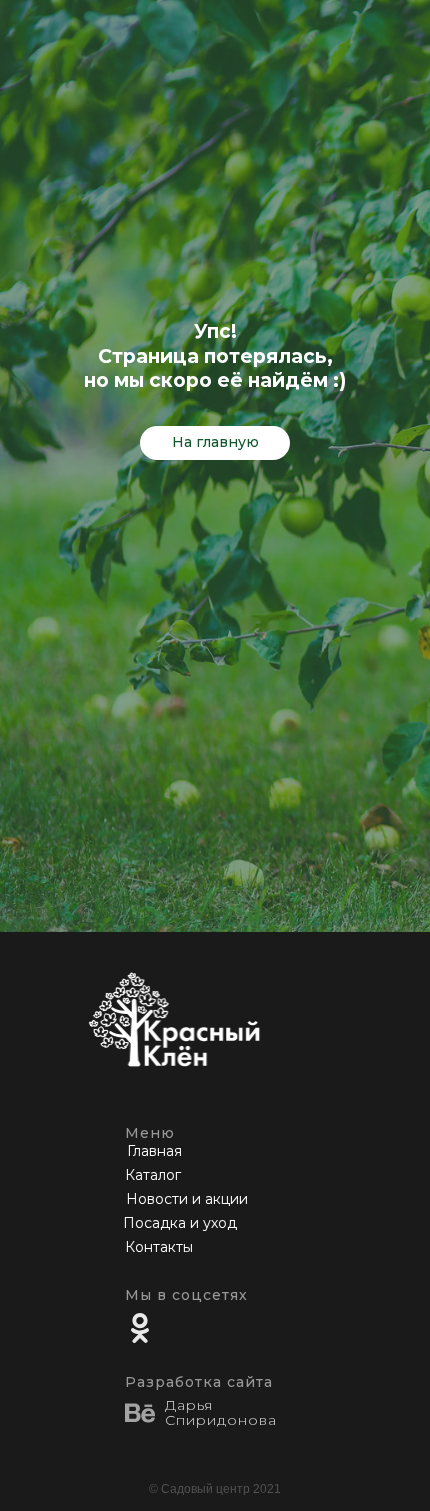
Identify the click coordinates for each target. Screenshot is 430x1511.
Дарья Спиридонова (221, 1412)
